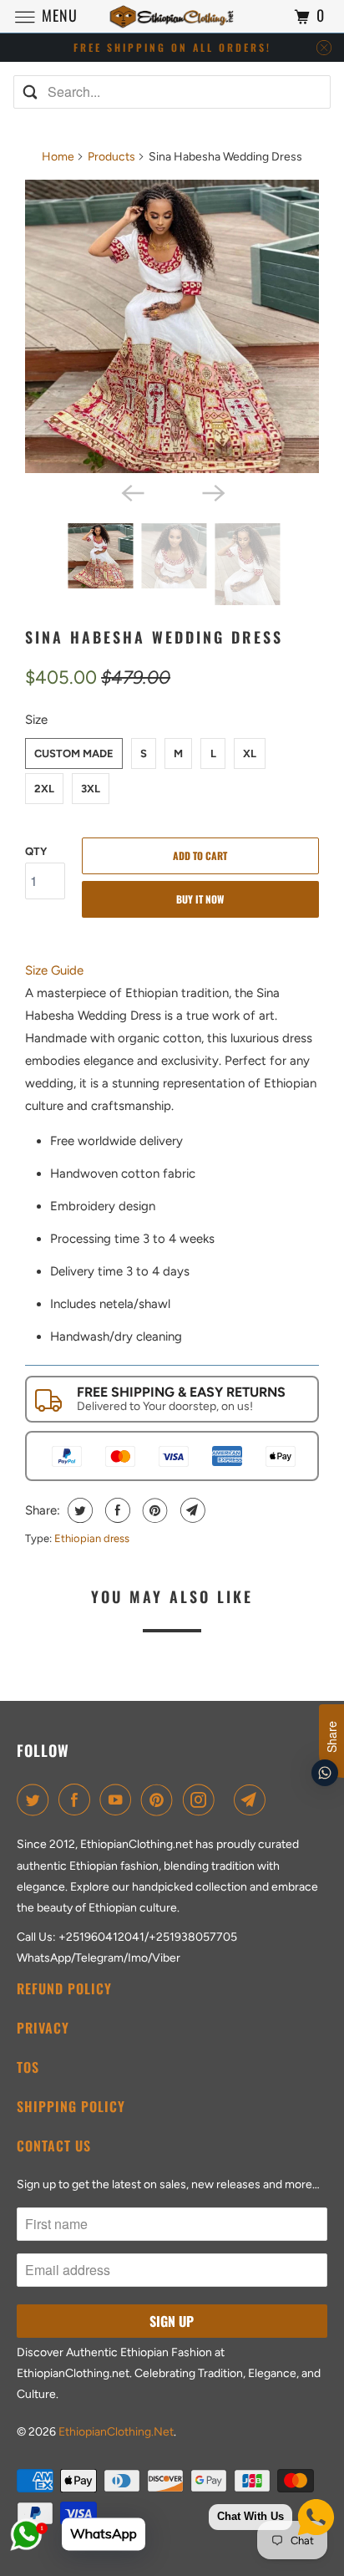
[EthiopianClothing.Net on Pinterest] (160, 1800)
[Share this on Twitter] (78, 1510)
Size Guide (54, 970)
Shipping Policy (71, 2106)
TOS (28, 2067)
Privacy (43, 2028)
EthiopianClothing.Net (116, 2432)
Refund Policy (64, 1988)
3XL (91, 789)
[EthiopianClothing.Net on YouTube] (119, 1800)
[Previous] (132, 491)
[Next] (212, 491)
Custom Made (74, 753)
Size (36, 720)
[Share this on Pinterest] (153, 1510)
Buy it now (200, 899)
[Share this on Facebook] (116, 1510)
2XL (44, 789)
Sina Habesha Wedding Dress (154, 637)
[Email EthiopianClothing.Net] (253, 1800)
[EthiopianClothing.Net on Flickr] (227, 1800)
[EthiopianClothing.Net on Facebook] (78, 1800)
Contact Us (54, 2146)
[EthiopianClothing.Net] (172, 16)
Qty (36, 851)
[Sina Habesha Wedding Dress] (172, 327)
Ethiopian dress (92, 1538)
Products (111, 157)
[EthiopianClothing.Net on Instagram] (202, 1800)
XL (250, 753)
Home (58, 157)
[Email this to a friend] (191, 1510)
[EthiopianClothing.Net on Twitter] (36, 1800)
